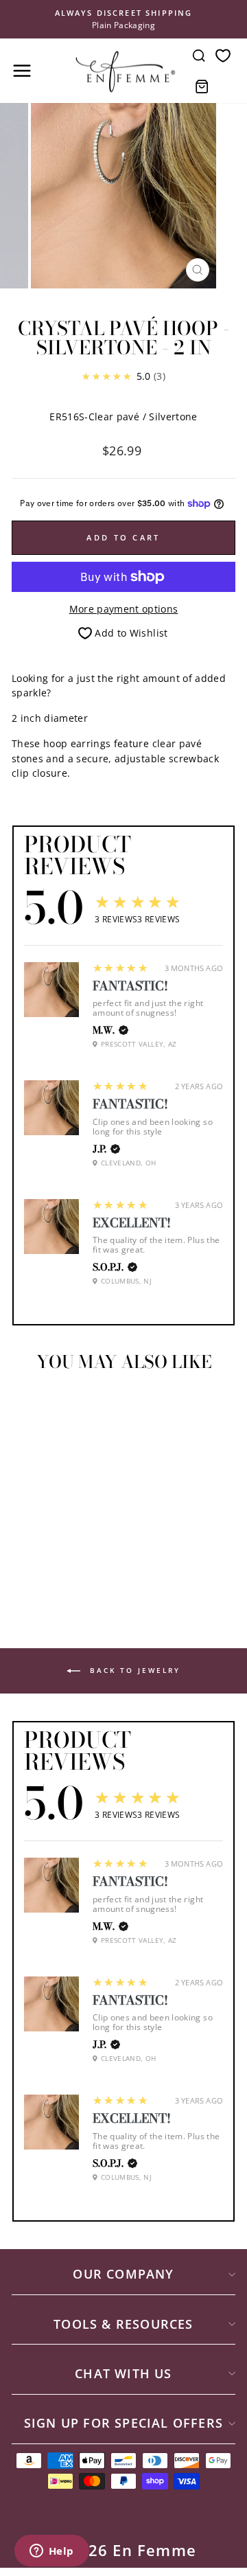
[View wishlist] (223, 55)
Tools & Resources (123, 2324)
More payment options (124, 609)
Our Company (123, 2274)
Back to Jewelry (133, 1670)
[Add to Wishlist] (28, 1408)
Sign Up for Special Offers (123, 2423)
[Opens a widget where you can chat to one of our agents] (51, 2552)
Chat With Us (123, 2373)
